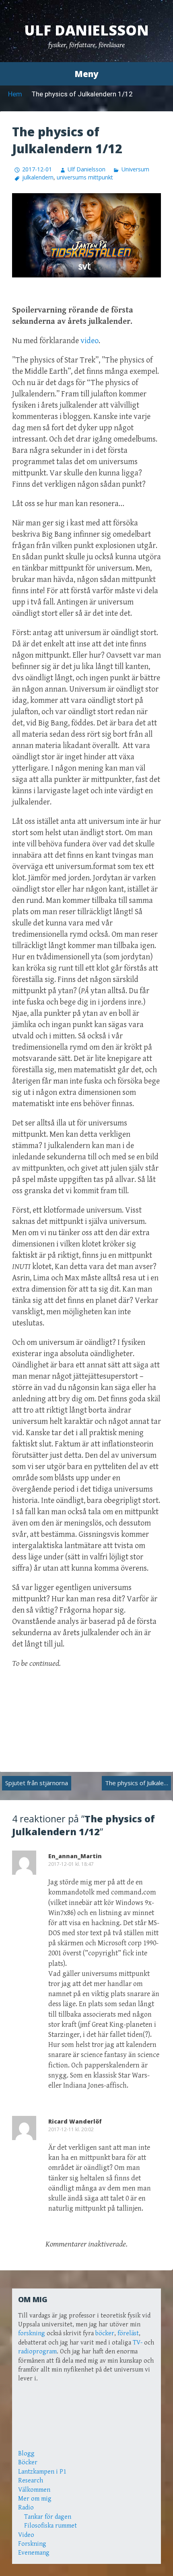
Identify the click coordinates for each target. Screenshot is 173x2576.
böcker (105, 2333)
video (90, 341)
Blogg (26, 2454)
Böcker (28, 2462)
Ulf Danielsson (86, 30)
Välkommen (34, 2490)
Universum (135, 169)
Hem (15, 94)
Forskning (32, 2544)
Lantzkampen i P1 (42, 2472)
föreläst (128, 2333)
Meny (86, 74)
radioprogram (37, 2352)
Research (31, 2481)
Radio (26, 2508)
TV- (138, 2343)
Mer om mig (35, 2499)
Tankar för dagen (48, 2517)
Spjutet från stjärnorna (37, 1783)
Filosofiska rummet (50, 2526)
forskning (32, 2333)
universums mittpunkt (85, 177)
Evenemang (34, 2553)
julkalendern (38, 177)
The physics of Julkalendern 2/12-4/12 (138, 1783)
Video (26, 2535)
